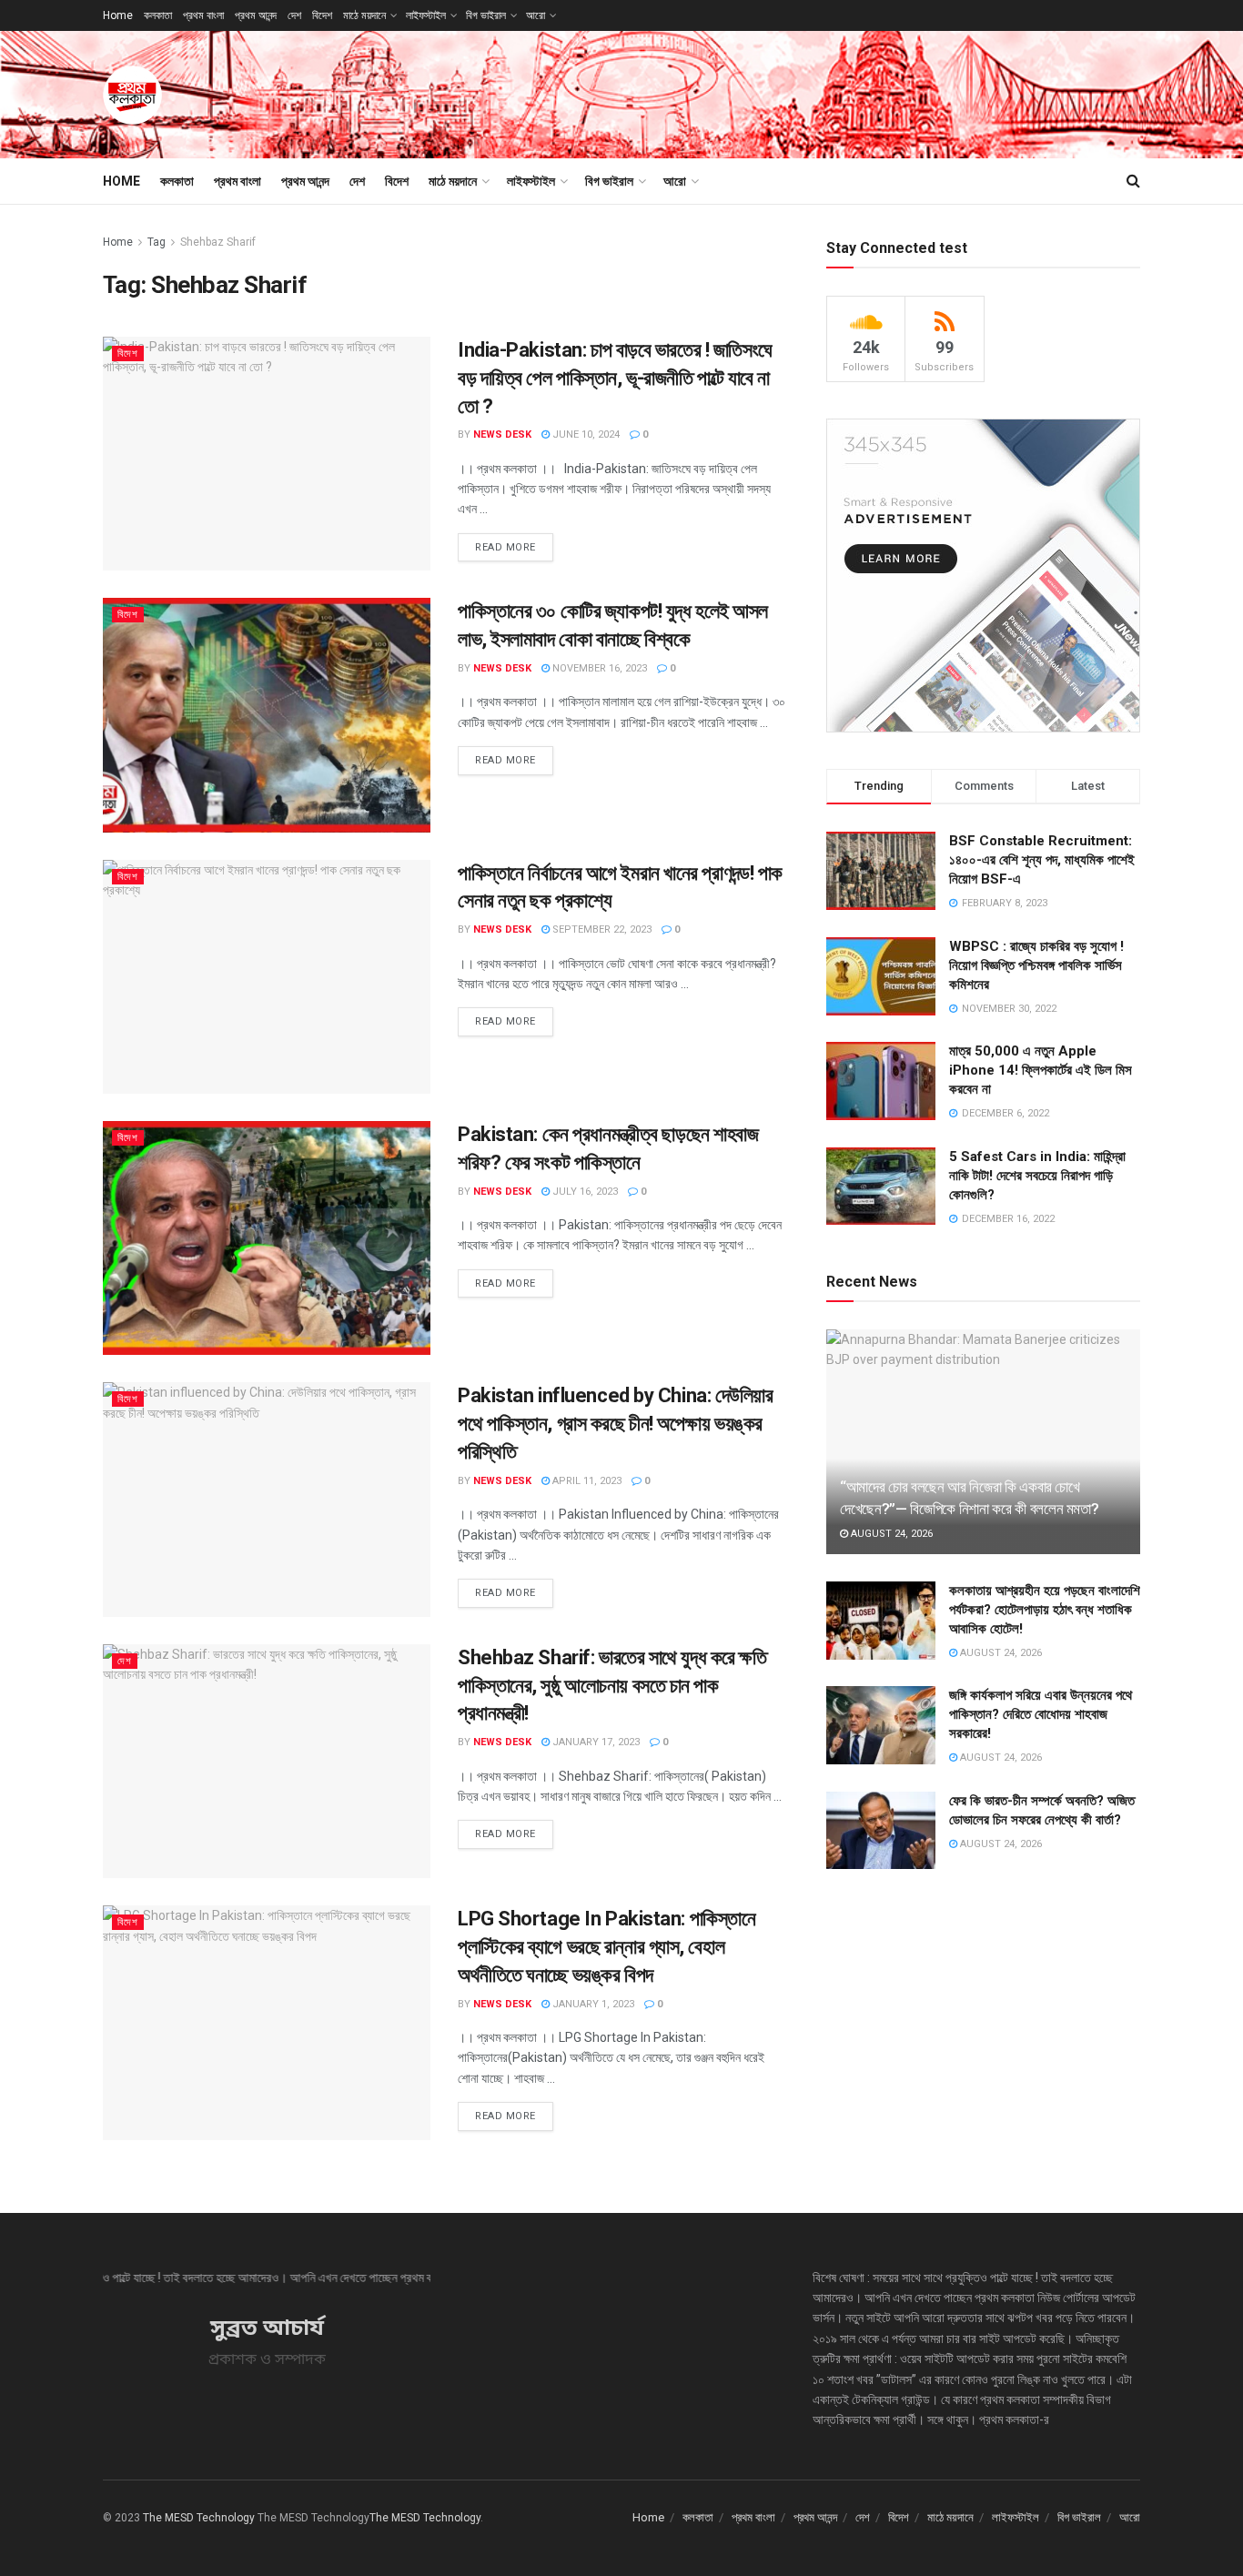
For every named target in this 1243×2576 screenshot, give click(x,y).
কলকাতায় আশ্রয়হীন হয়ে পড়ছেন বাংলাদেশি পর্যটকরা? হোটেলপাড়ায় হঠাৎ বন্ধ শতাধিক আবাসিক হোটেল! (1045, 1610)
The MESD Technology (199, 2518)
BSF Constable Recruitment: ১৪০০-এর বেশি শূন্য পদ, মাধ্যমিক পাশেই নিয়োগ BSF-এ (1042, 860)
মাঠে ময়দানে (364, 15)
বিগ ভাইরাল (486, 15)
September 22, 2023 (601, 929)
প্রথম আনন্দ (256, 15)
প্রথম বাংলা (203, 15)
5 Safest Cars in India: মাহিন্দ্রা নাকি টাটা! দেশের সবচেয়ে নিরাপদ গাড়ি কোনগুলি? (1037, 1176)
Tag (157, 242)
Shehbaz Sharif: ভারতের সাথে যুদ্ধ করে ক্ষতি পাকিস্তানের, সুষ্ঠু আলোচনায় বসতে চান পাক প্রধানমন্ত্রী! (612, 1686)
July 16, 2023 (584, 1192)
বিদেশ (322, 15)
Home (118, 15)
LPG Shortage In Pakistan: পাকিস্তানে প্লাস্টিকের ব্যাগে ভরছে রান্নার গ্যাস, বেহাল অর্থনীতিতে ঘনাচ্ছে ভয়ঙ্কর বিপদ (606, 1947)
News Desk (502, 434)
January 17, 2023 (595, 1742)
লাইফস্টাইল (426, 15)
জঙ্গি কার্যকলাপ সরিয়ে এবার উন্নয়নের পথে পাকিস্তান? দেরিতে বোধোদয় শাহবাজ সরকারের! (1041, 1714)
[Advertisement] (809, 92)
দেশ (294, 15)
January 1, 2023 (592, 2004)
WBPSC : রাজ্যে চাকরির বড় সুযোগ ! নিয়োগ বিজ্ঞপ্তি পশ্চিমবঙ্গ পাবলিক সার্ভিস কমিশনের (1036, 965)
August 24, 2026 (890, 1534)
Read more (505, 547)
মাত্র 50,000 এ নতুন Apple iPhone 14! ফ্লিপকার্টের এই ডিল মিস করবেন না (1041, 1070)
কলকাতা (158, 15)
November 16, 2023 (598, 668)
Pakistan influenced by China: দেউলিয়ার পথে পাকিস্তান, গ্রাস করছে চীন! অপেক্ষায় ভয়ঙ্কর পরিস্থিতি (616, 1424)
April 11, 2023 (586, 1481)
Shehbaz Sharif (218, 242)
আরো (536, 15)
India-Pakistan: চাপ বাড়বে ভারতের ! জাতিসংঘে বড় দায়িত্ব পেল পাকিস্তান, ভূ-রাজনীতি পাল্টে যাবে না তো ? (615, 378)
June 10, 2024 (585, 434)
